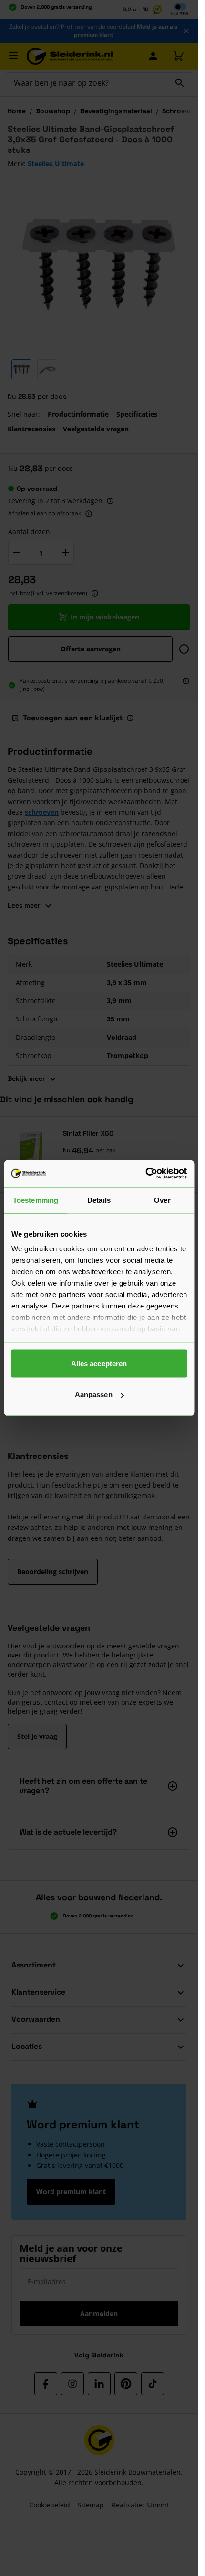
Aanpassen (94, 1394)
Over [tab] (162, 1200)
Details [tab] (99, 1200)
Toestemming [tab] (36, 1200)
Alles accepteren (99, 1363)
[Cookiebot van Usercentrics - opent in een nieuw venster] (145, 1174)
